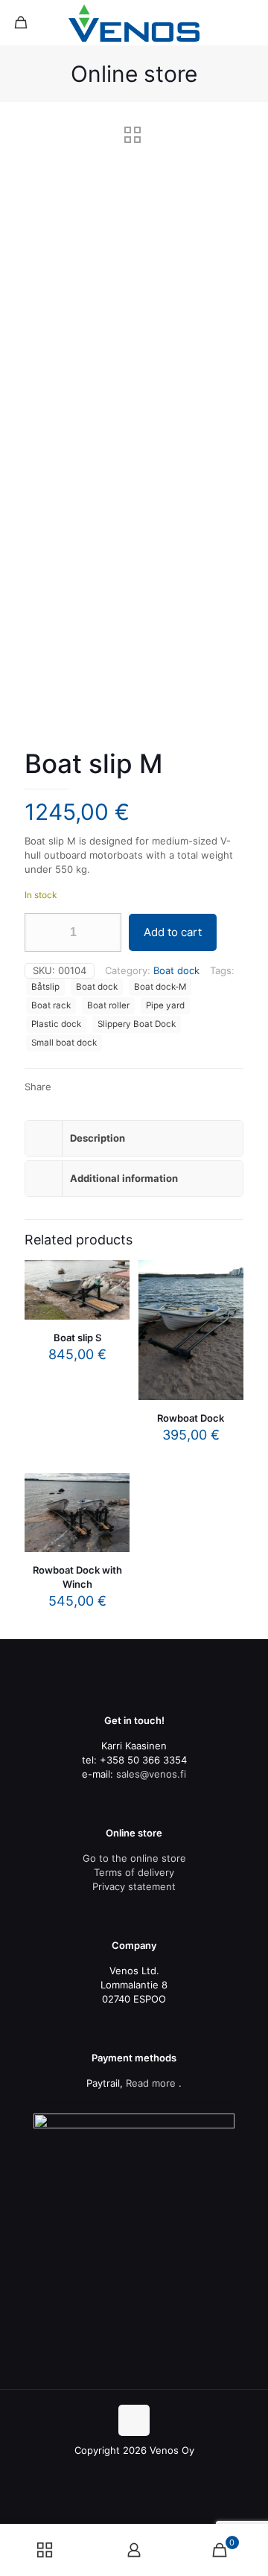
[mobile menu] (248, 22)
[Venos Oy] (134, 22)
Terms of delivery (134, 1872)
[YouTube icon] (134, 2471)
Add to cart (173, 932)
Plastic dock (56, 1024)
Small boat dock (64, 1043)
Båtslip (45, 987)
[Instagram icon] (150, 2471)
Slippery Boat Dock (137, 1024)
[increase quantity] (105, 932)
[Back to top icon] (134, 2420)
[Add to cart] (112, 1277)
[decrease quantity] (41, 932)
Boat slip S (77, 1338)
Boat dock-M (160, 987)
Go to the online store (134, 1858)
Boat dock (176, 970)
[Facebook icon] (119, 2471)
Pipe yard (165, 1005)
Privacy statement (134, 1886)
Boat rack (51, 1005)
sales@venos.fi (151, 1774)
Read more (151, 2083)
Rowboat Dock (191, 1418)
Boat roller (108, 1005)
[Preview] (226, 1320)
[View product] (112, 1299)
